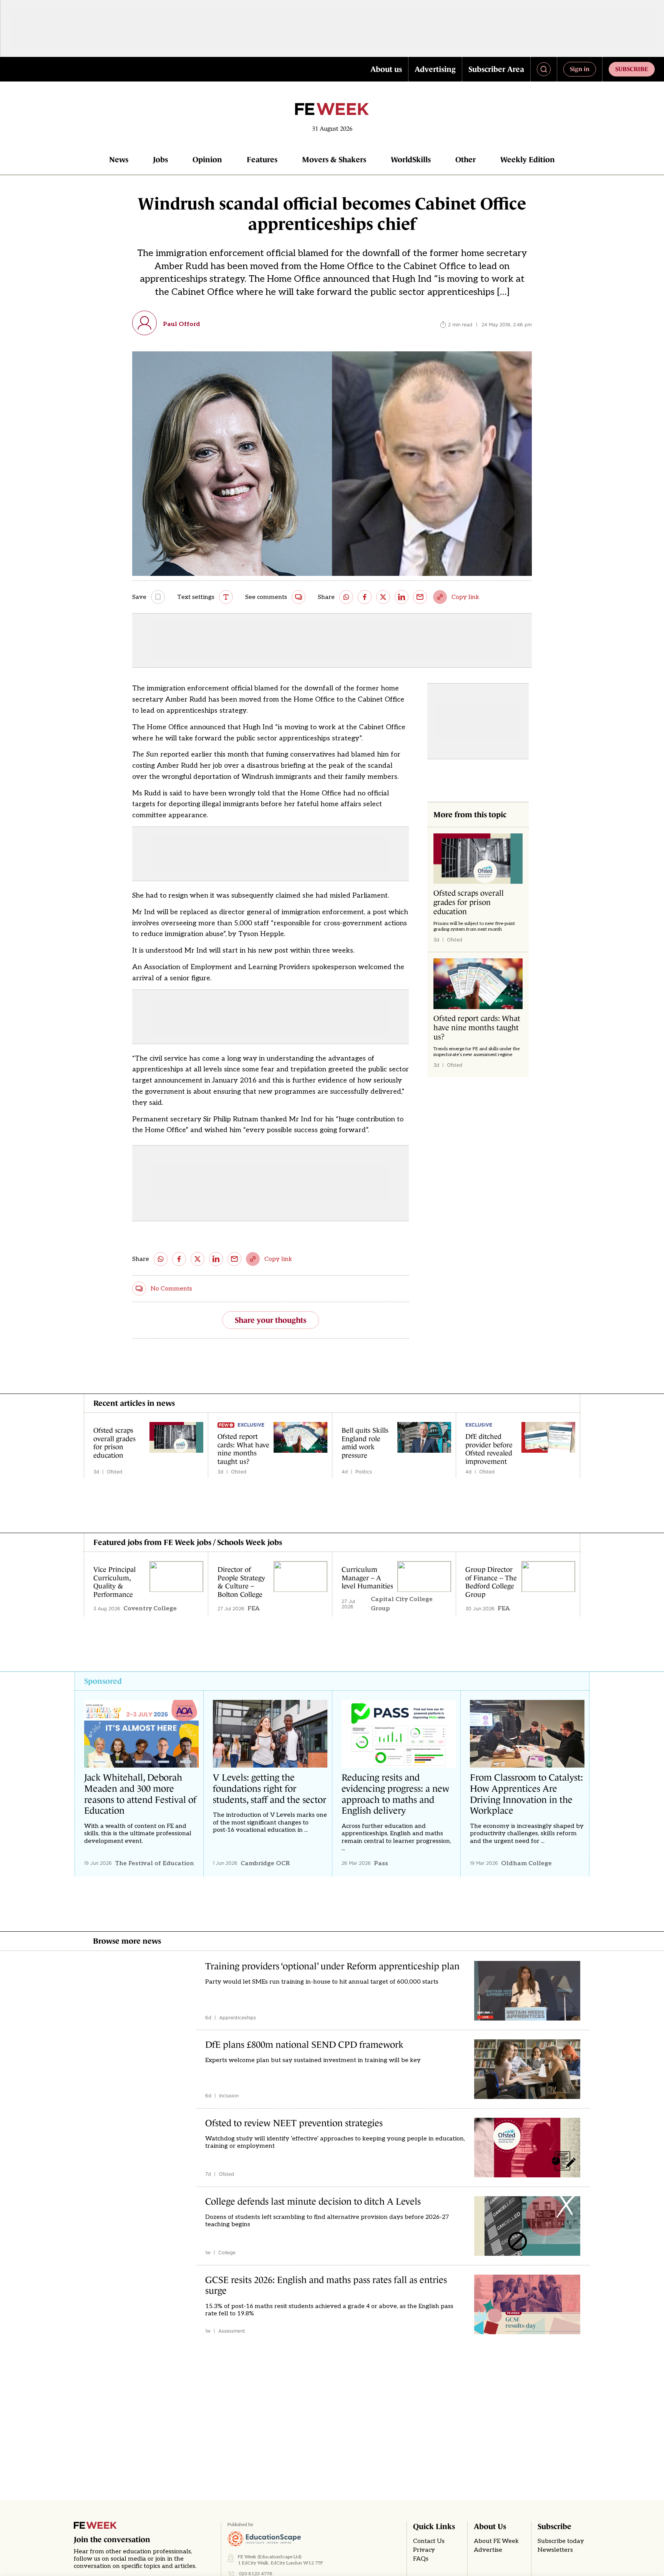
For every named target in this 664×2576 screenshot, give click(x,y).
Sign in (580, 69)
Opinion (207, 160)
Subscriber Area (496, 69)
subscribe (632, 69)
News (119, 160)
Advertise (488, 2550)
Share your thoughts (271, 1320)
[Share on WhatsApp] (346, 597)
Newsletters (555, 2550)
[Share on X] (383, 597)
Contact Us (429, 2541)
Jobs (160, 160)
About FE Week (496, 2541)
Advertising (435, 69)
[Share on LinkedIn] (402, 597)
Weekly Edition (528, 160)
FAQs (421, 2559)
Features (262, 160)
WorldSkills (411, 160)
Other (466, 160)
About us (386, 69)
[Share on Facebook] (365, 597)
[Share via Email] (420, 597)
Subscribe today (561, 2541)
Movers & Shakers (334, 160)
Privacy (424, 2550)
